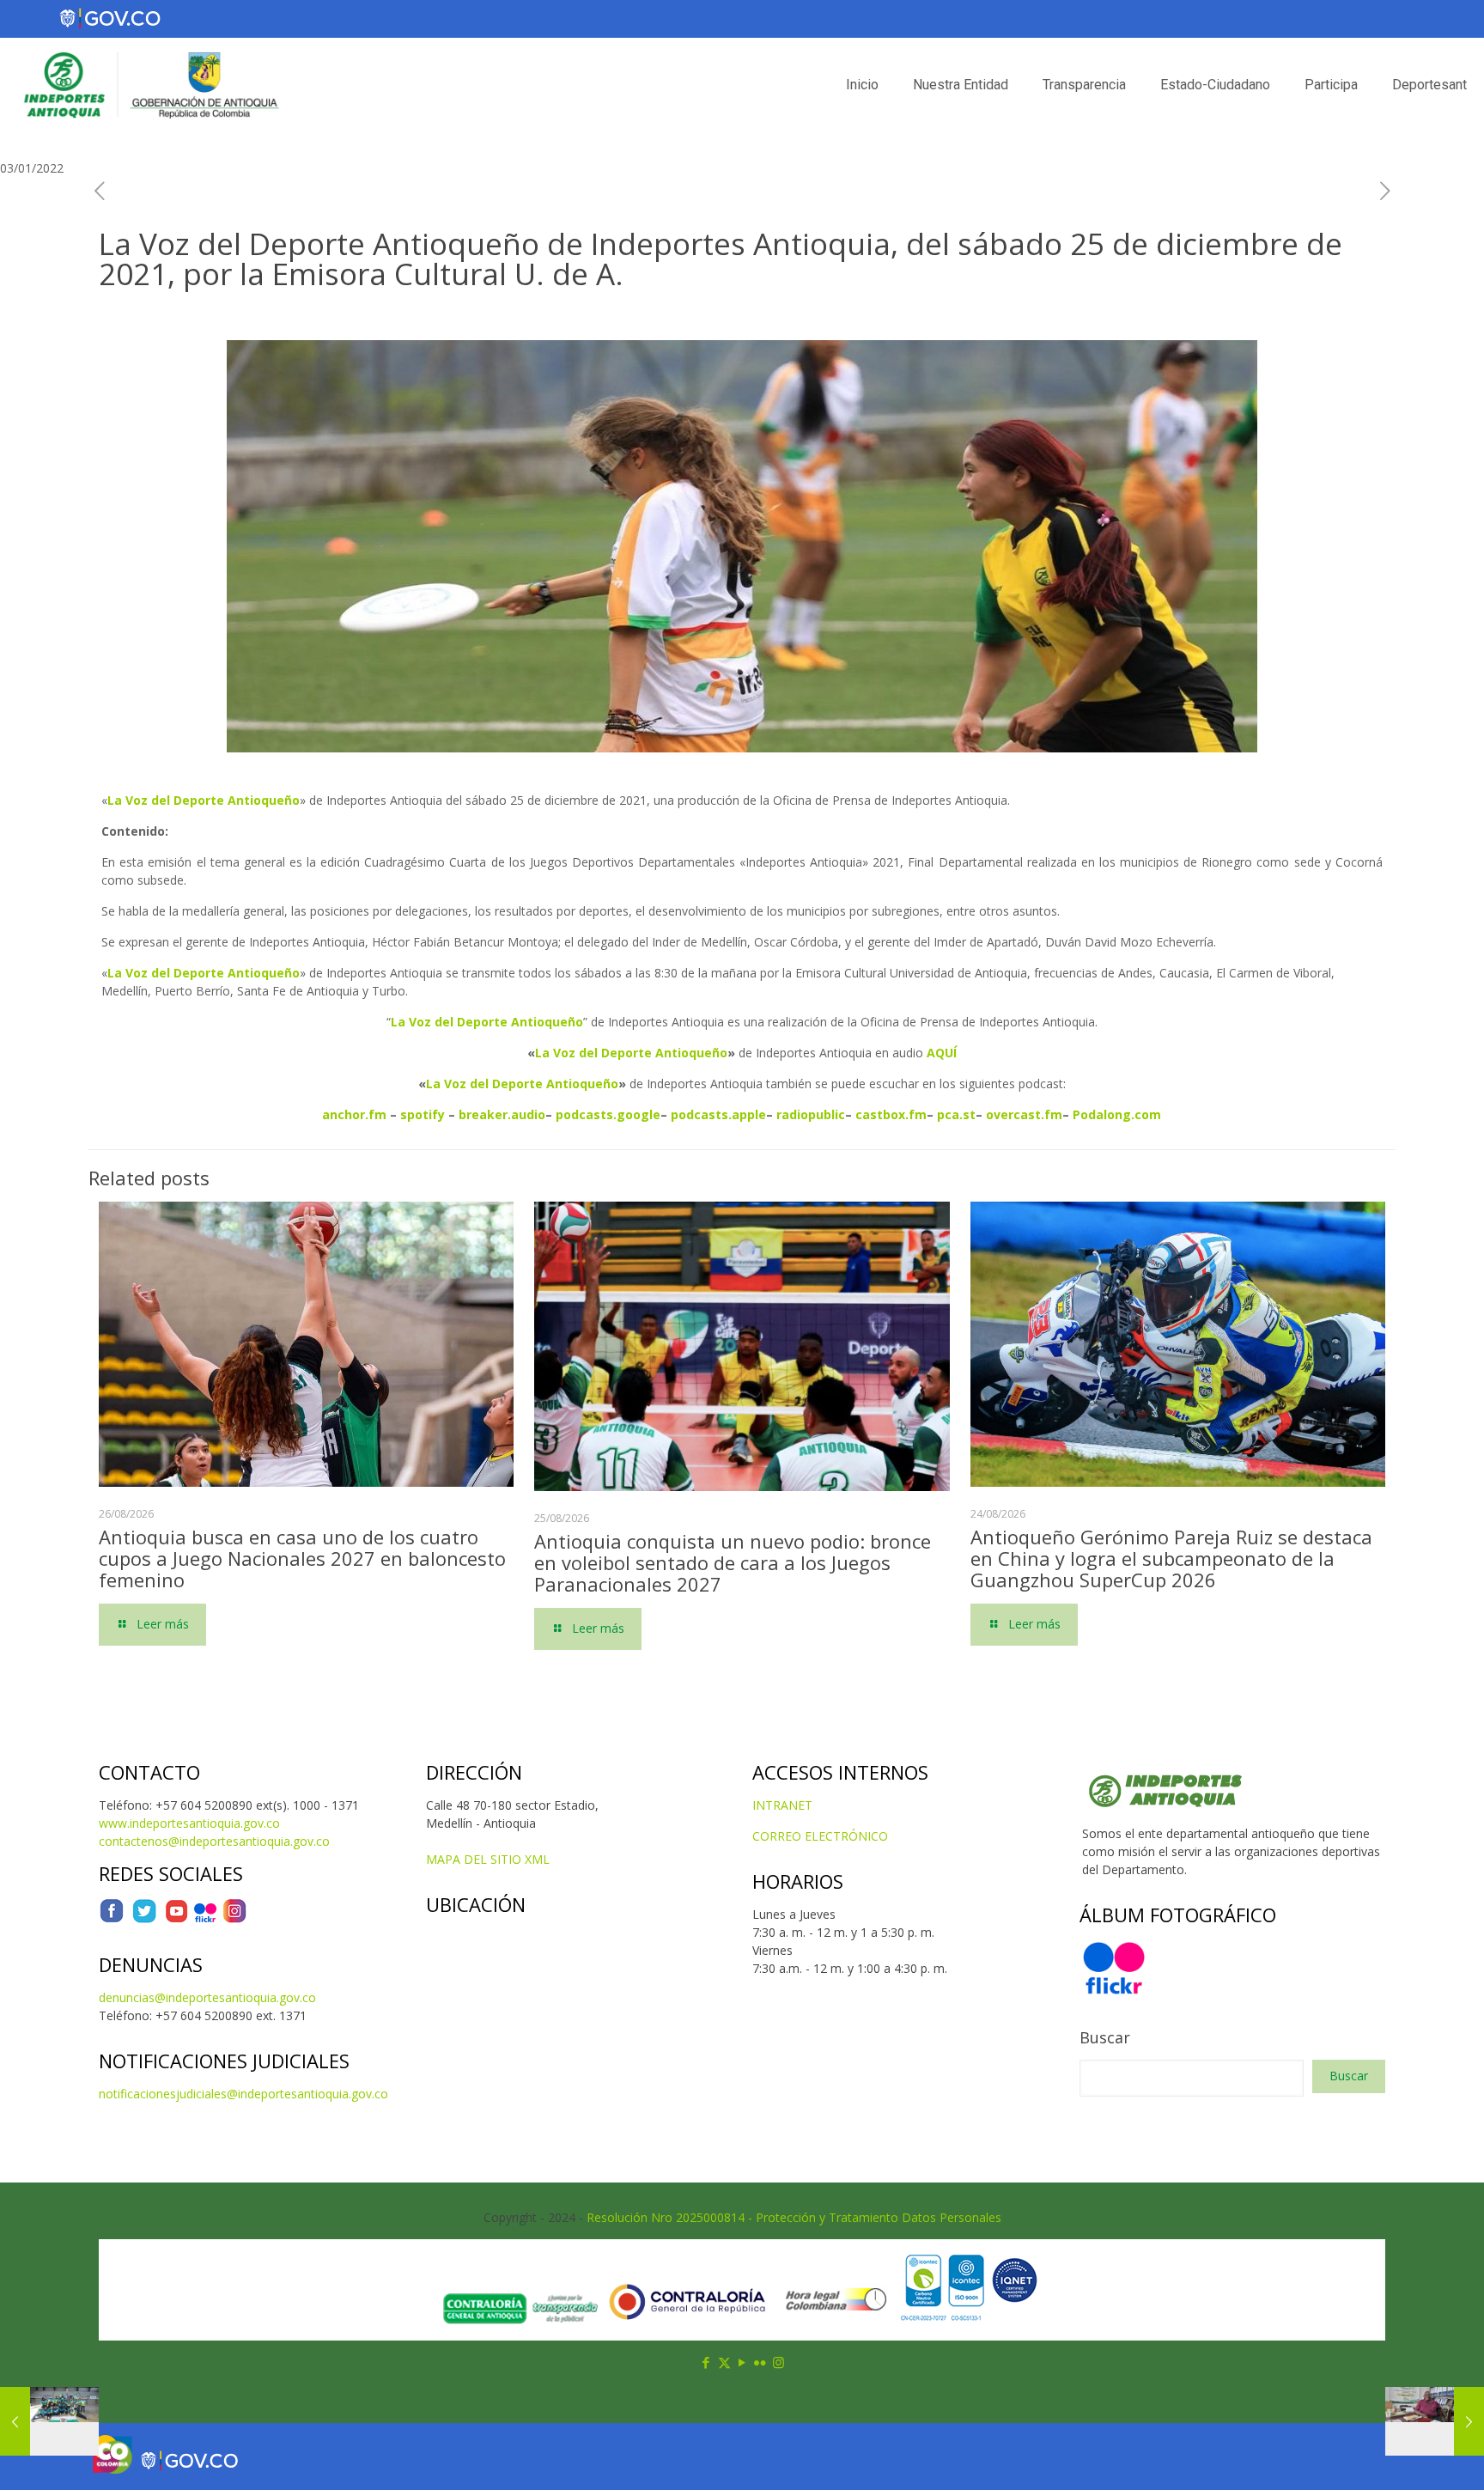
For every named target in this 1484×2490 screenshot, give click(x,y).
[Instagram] (234, 1919)
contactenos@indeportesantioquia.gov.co (214, 1841)
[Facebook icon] (706, 2362)
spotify (423, 1114)
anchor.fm (354, 1114)
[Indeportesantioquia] (149, 85)
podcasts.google (608, 1114)
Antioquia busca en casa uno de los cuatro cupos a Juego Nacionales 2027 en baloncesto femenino (302, 1558)
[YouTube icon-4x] (176, 1919)
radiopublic (811, 1114)
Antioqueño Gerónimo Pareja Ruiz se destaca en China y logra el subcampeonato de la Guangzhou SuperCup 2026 (1171, 1558)
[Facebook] (112, 1919)
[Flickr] (205, 1919)
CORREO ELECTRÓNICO (820, 1836)
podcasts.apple (718, 1114)
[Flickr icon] (760, 2362)
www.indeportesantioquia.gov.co (189, 1823)
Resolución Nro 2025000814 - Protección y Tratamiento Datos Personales (794, 2217)
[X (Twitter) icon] (724, 2362)
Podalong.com (1117, 1114)
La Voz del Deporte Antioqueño (631, 1053)
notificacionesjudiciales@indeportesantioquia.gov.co (243, 2094)
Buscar (1105, 2037)
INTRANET (782, 1805)
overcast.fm (1024, 1114)
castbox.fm (891, 1114)
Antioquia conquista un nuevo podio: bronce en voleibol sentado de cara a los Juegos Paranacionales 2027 (733, 1562)
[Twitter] (144, 1919)
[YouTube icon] (742, 2362)
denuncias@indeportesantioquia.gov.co (207, 1997)
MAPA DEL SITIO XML (488, 1859)
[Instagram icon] (778, 2362)
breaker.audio (502, 1114)
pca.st (956, 1114)
